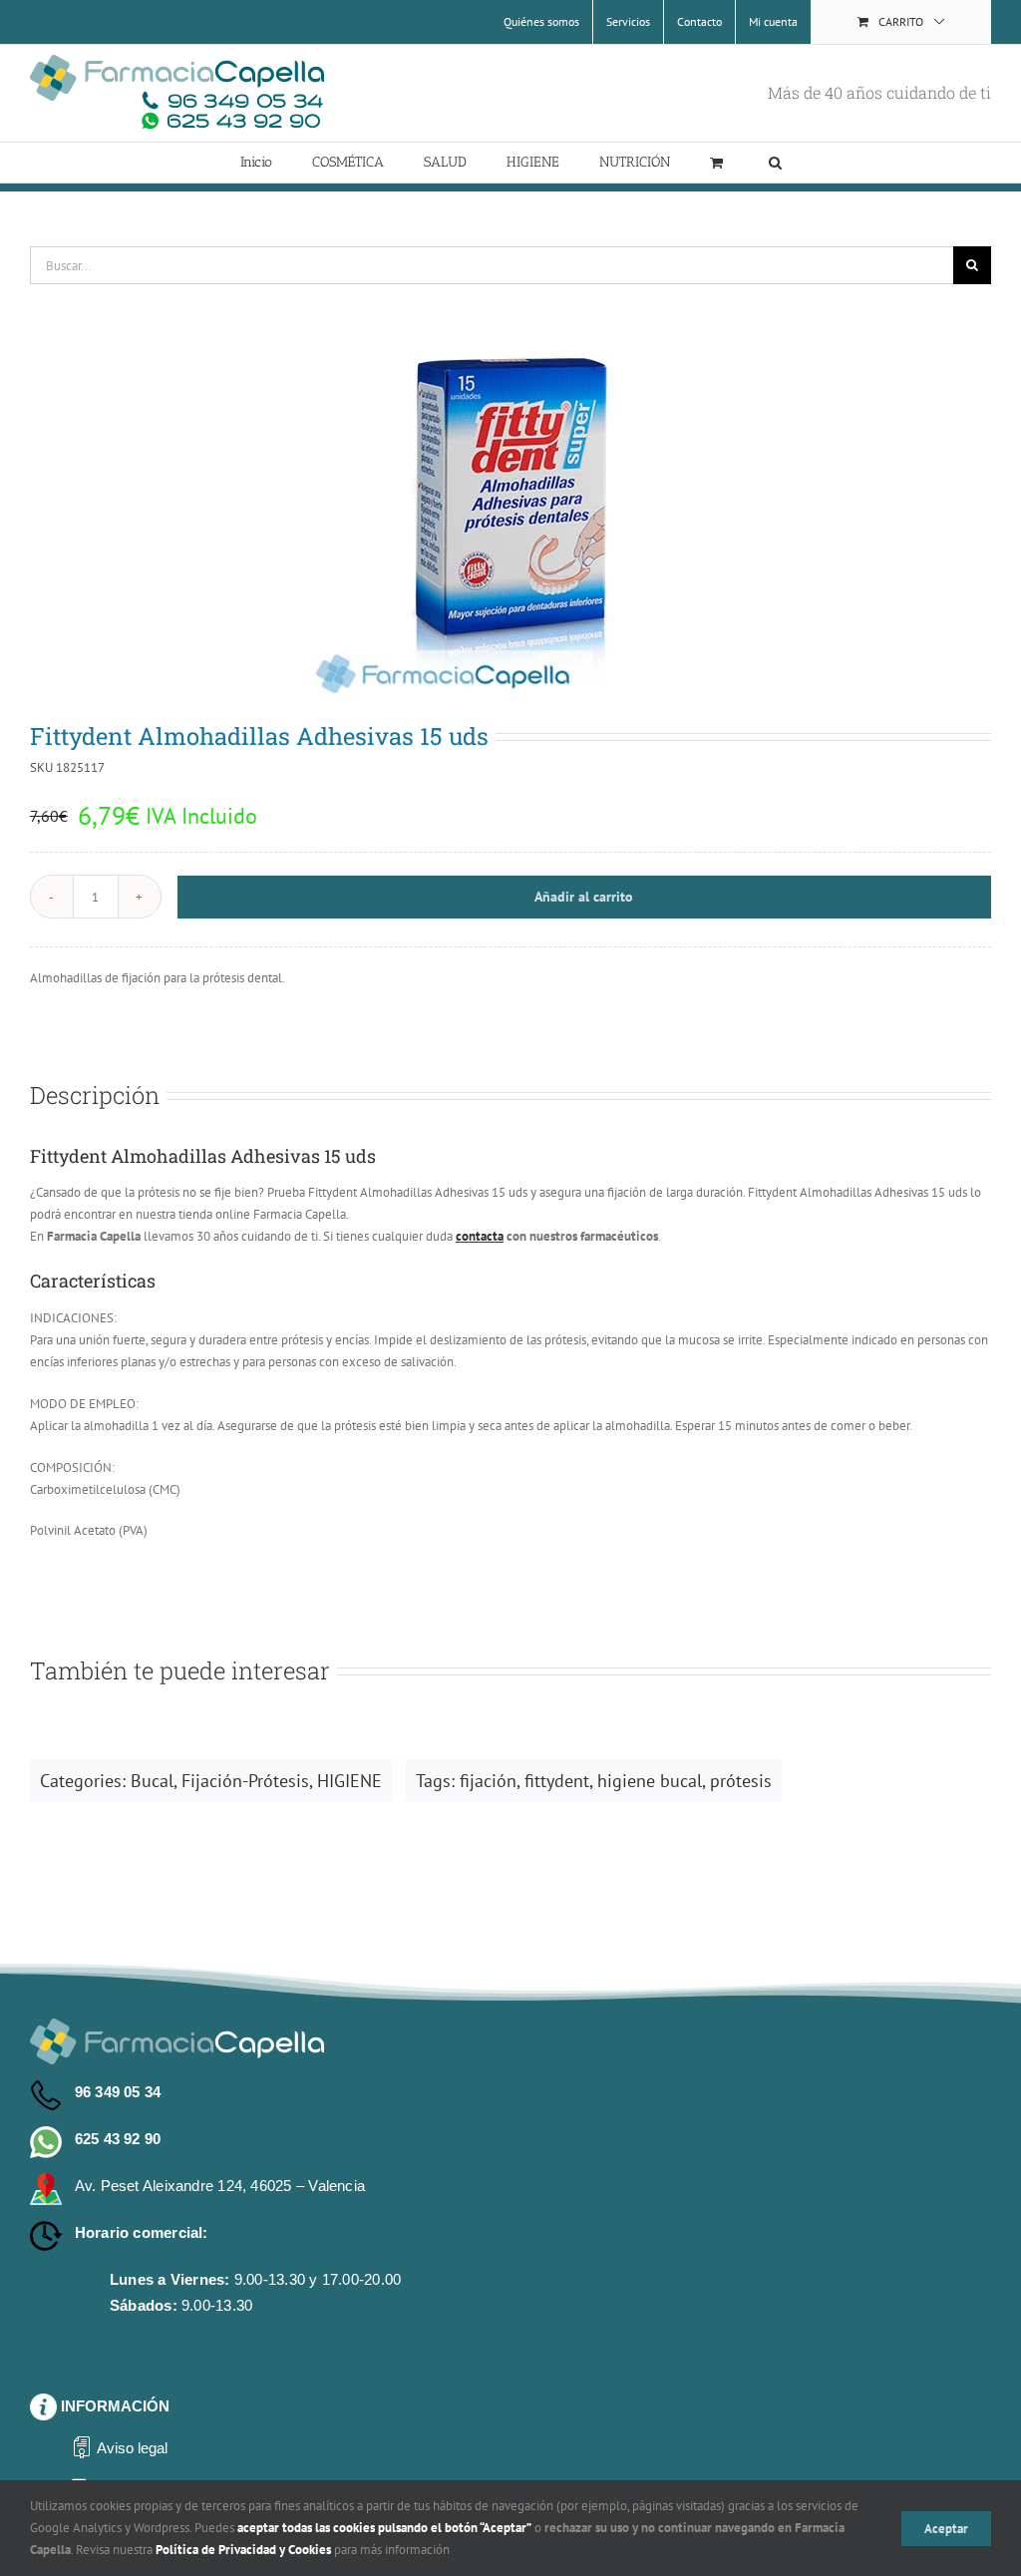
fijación (488, 1781)
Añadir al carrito (584, 897)
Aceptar (946, 2529)
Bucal (152, 1781)
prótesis (741, 1781)
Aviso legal (132, 2448)
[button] (775, 163)
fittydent (557, 1781)
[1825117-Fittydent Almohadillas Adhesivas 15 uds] (510, 525)
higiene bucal (650, 1781)
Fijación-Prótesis (245, 1781)
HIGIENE (349, 1781)
